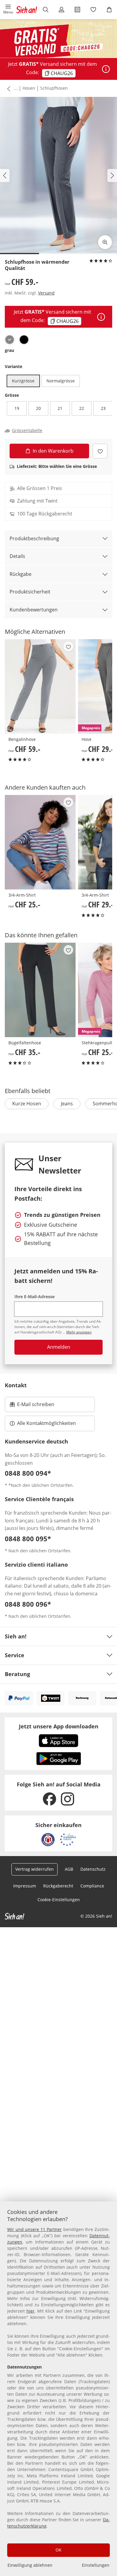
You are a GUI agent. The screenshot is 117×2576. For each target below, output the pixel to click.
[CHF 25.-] (40, 842)
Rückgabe (21, 574)
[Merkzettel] (93, 10)
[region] (58, 2389)
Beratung (17, 1674)
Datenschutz (93, 1869)
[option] (10, 340)
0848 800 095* (28, 1539)
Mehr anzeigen (79, 1332)
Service (15, 1655)
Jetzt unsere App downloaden (59, 1726)
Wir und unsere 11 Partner (34, 2229)
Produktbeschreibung (34, 538)
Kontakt (16, 1385)
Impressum (25, 1886)
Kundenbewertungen (34, 610)
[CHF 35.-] (40, 990)
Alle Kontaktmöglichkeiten (46, 1423)
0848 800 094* (28, 1473)
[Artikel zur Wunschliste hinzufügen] (100, 451)
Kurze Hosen (27, 1104)
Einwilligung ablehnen (30, 2565)
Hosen (29, 88)
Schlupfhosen (54, 88)
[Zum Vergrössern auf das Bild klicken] (105, 242)
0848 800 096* (28, 1604)
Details (17, 556)
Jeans (67, 1104)
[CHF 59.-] (40, 686)
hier (30, 2311)
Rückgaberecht (58, 1886)
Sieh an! (16, 1636)
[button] (8, 10)
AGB (69, 1869)
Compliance (92, 1886)
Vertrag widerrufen (34, 1869)
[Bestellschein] (77, 10)
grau (9, 350)
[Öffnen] (106, 69)
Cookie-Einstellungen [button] (59, 1900)
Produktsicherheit (30, 592)
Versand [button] (46, 293)
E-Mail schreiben (32, 1406)
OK (58, 2550)
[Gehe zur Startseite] (27, 10)
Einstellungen (96, 2565)
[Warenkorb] (109, 10)
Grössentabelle (27, 431)
